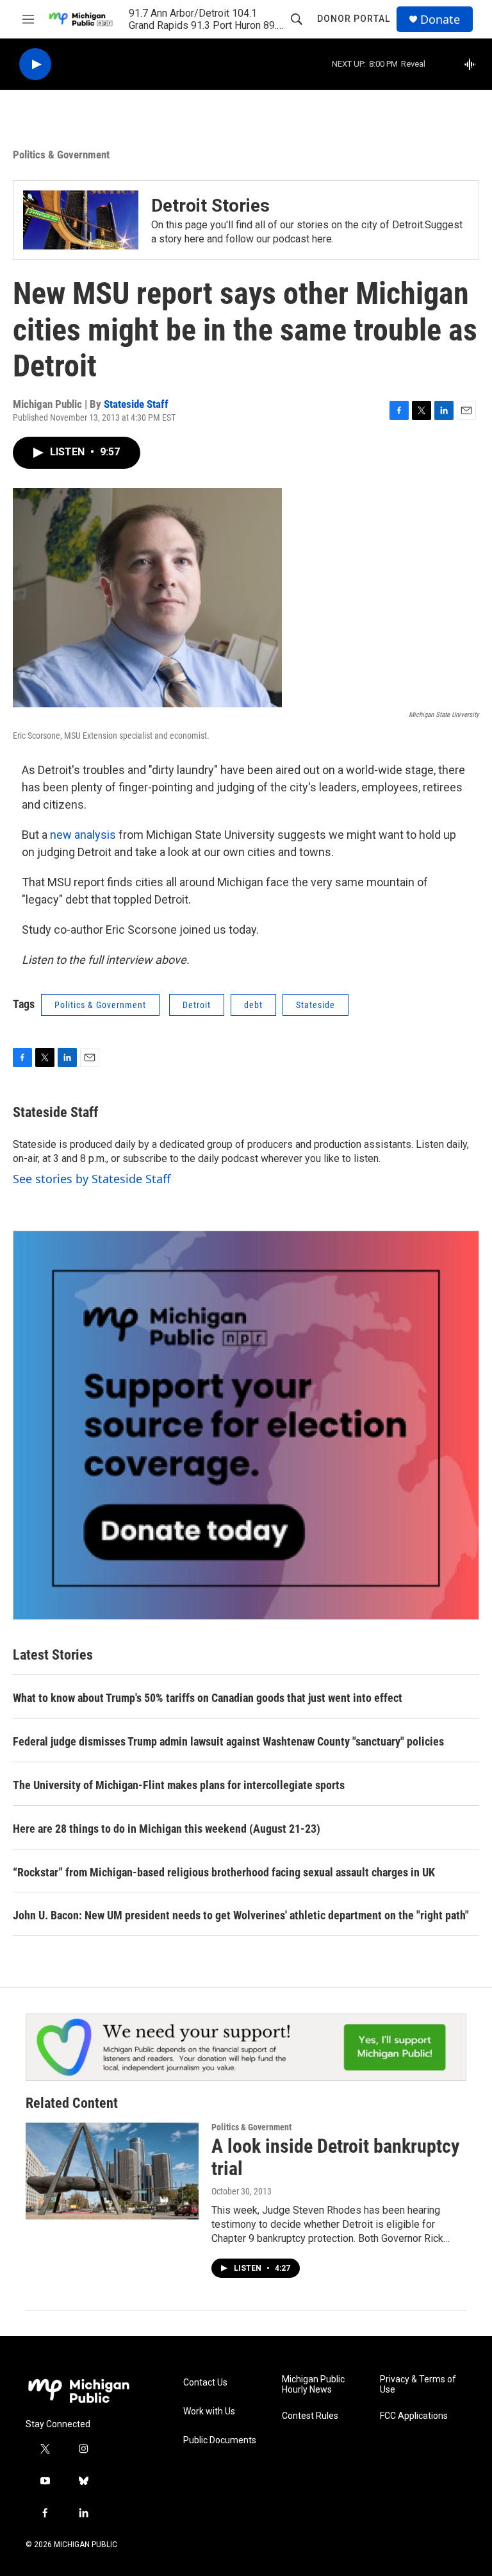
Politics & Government (61, 155)
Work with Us (209, 2412)
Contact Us (205, 2383)
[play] (35, 64)
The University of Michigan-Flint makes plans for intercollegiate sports (179, 1785)
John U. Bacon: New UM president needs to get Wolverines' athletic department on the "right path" (241, 1915)
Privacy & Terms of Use (418, 2385)
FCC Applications (414, 2416)
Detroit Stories (210, 206)
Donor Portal (354, 19)
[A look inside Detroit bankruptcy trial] (112, 2171)
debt (253, 1005)
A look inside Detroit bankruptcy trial (335, 2157)
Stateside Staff (136, 404)
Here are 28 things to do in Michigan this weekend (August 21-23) (167, 1829)
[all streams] (473, 64)
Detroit (197, 1005)
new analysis (83, 835)
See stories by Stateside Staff (92, 1179)
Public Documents (220, 2440)
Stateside (316, 1005)
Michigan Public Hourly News (313, 2385)
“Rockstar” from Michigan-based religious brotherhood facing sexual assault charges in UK (224, 1872)
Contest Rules (310, 2416)
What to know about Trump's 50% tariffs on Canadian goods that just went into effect (208, 1698)
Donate (440, 20)
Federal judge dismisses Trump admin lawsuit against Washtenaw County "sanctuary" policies (228, 1741)
